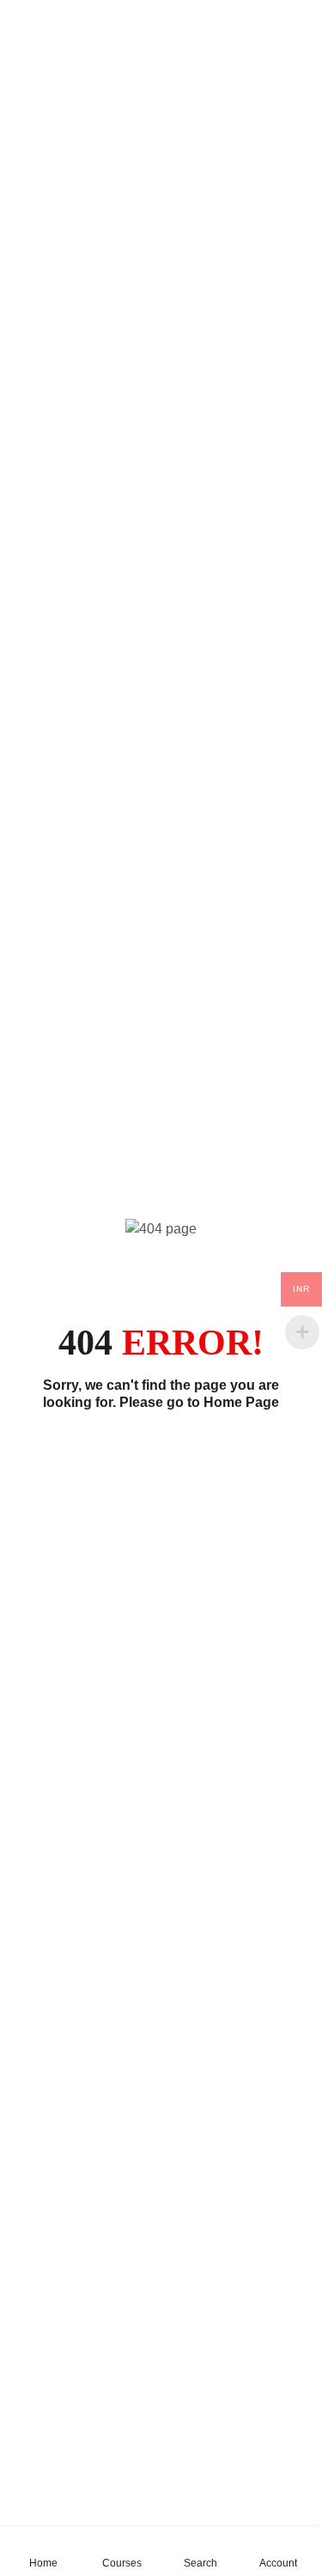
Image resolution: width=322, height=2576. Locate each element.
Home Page (241, 1402)
